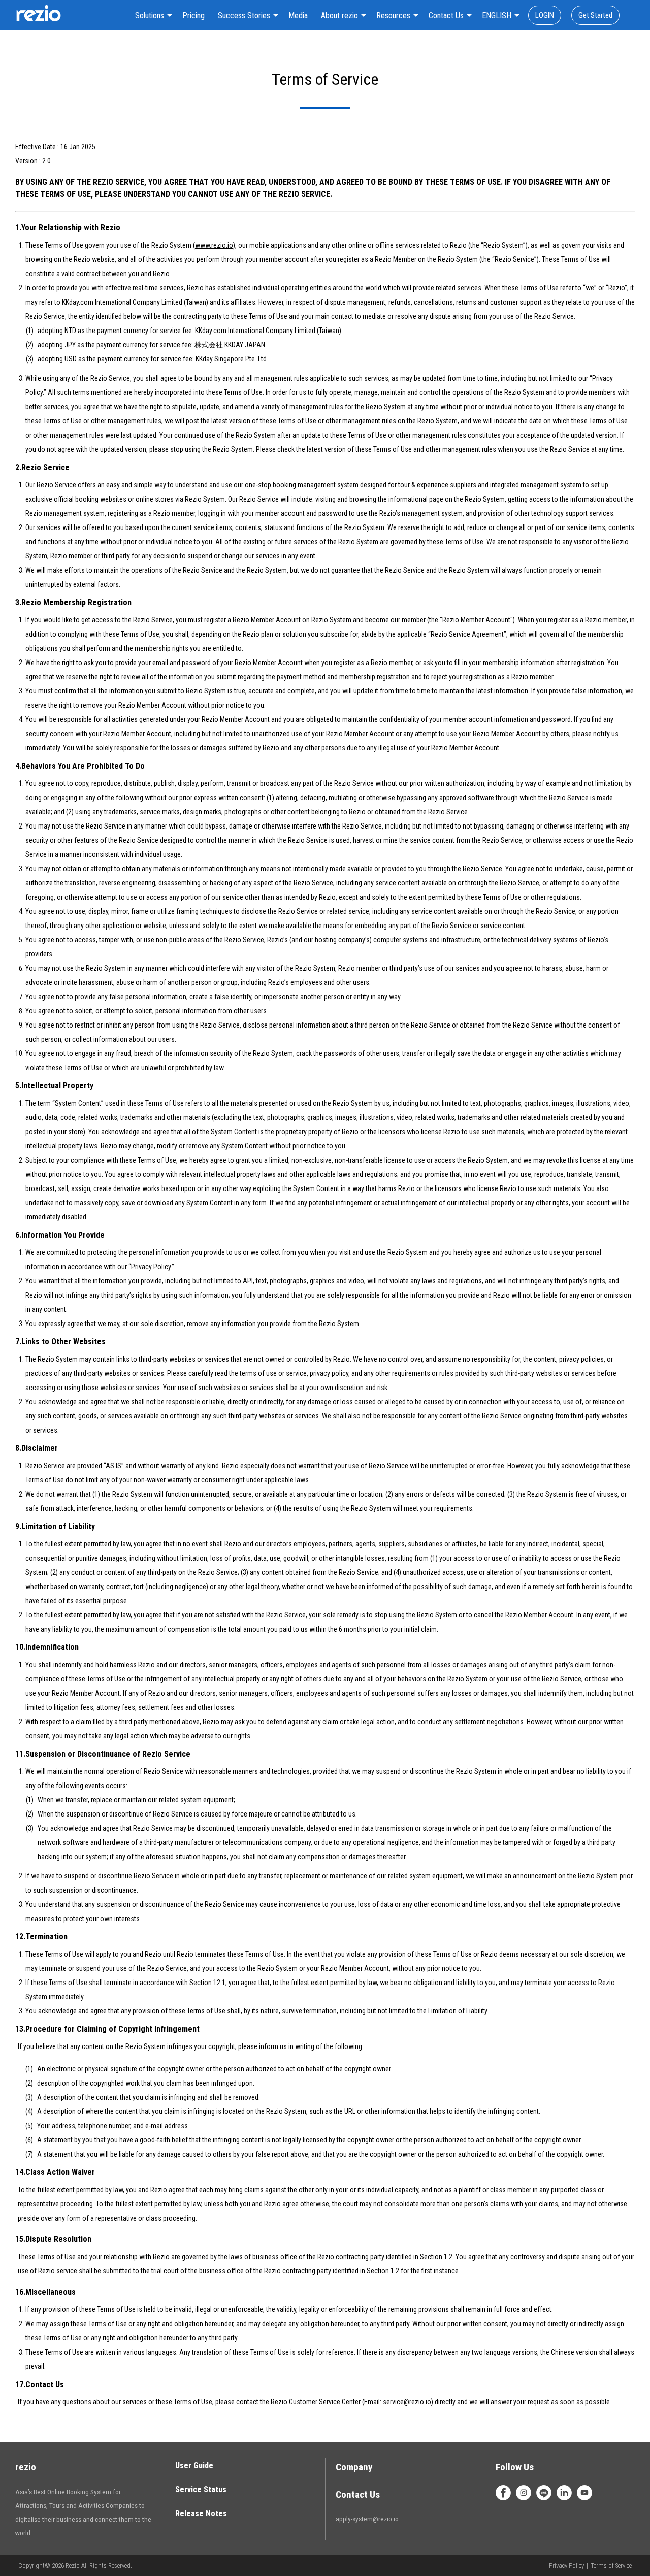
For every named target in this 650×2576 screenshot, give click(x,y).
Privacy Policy (566, 2566)
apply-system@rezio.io (367, 2519)
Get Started (595, 15)
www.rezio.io (214, 245)
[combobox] (152, 15)
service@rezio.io (407, 2402)
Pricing (193, 15)
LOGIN (545, 15)
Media (298, 15)
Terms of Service (611, 2566)
